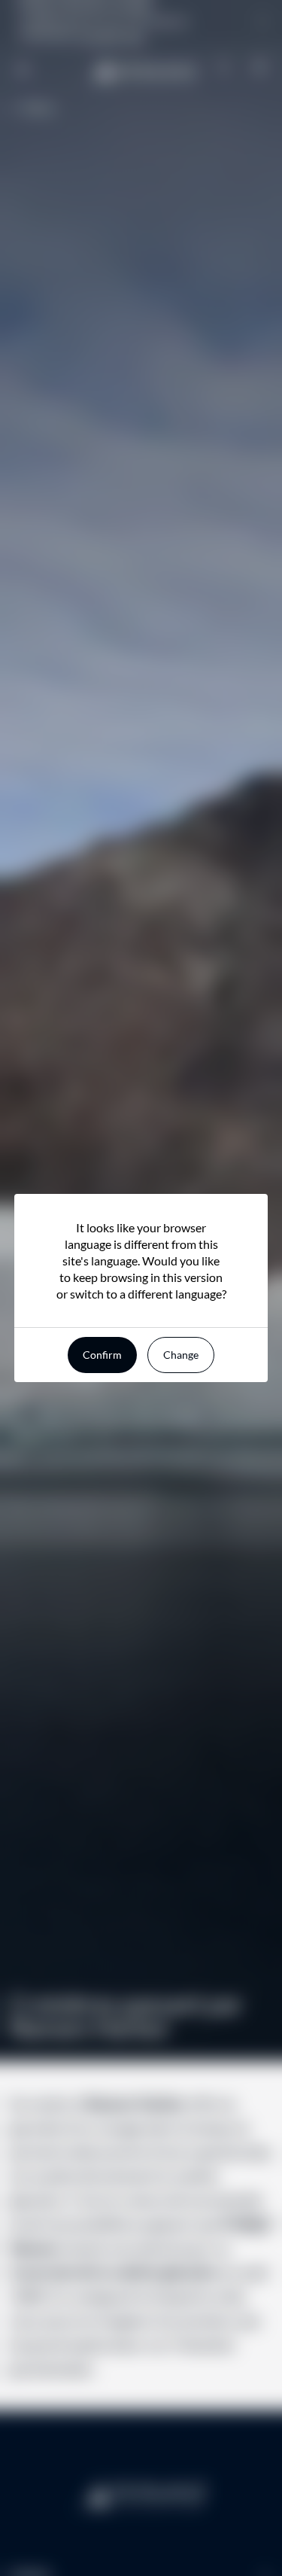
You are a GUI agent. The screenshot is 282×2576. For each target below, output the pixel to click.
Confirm (102, 1355)
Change (181, 1355)
